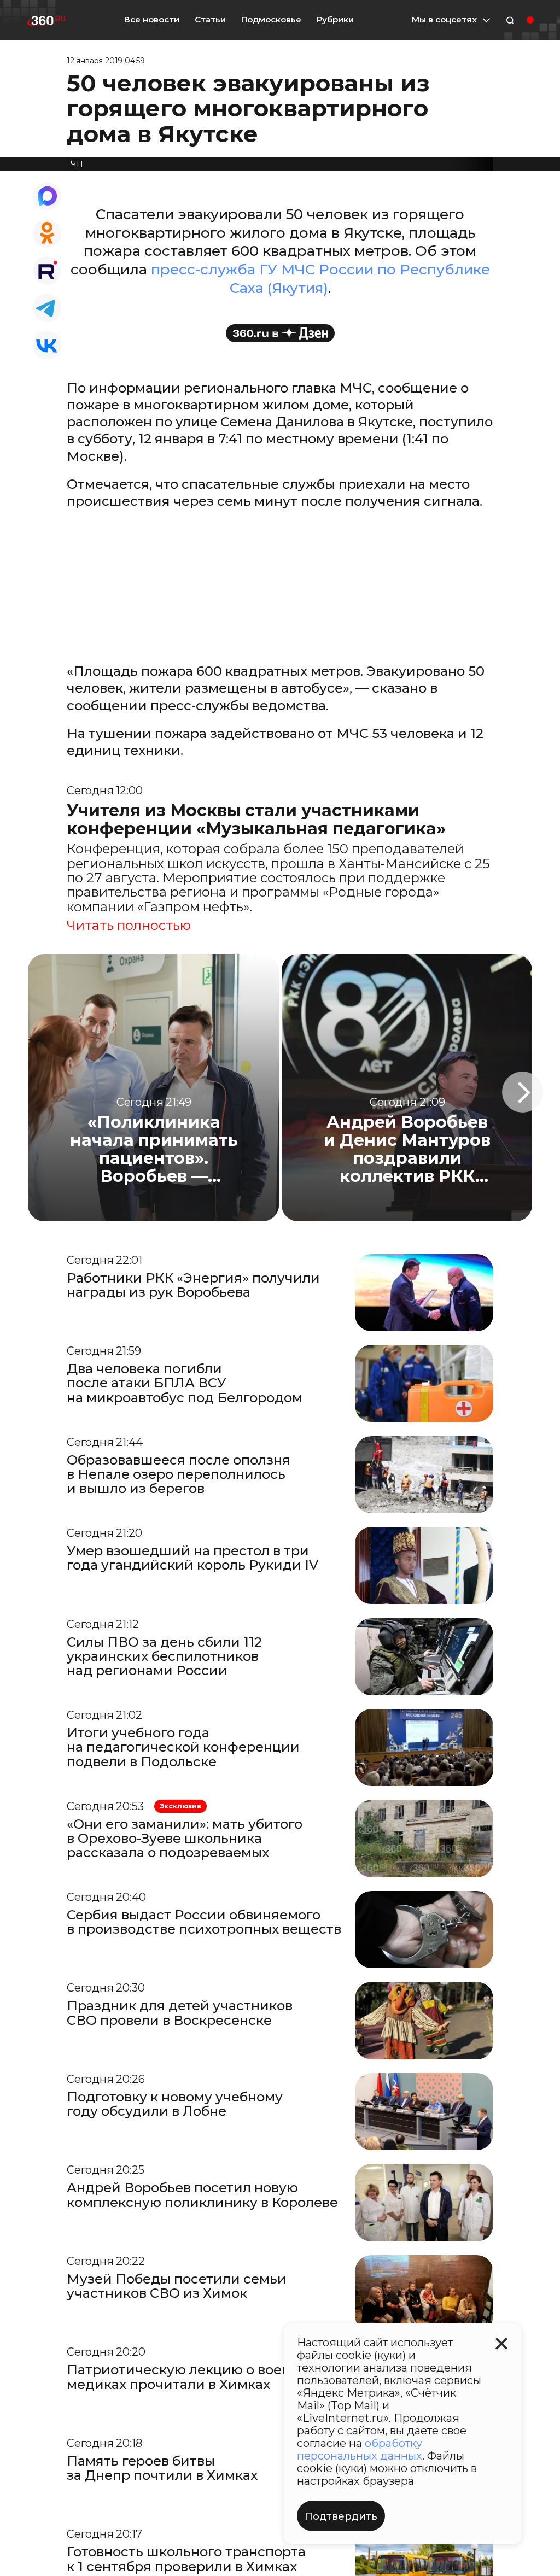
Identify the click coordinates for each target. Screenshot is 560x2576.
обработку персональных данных (360, 2449)
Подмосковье (271, 20)
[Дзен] (280, 333)
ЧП (77, 164)
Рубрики (335, 20)
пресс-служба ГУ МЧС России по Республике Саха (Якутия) (320, 279)
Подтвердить (341, 2516)
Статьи (210, 19)
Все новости (152, 19)
